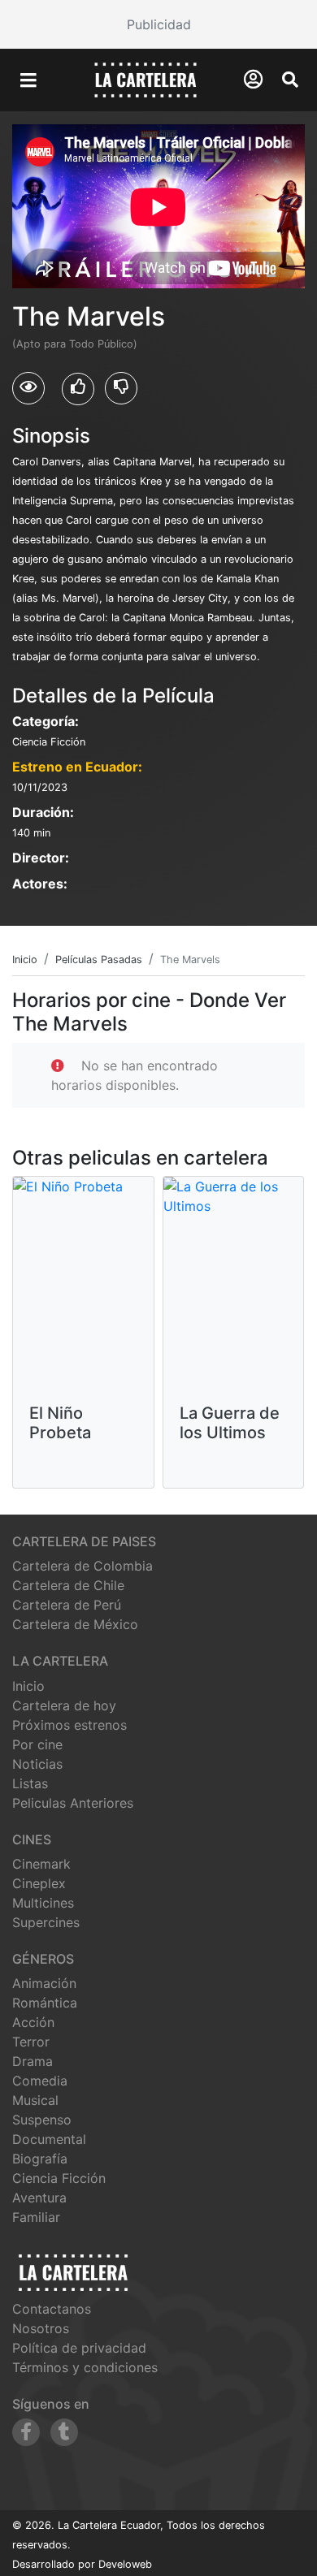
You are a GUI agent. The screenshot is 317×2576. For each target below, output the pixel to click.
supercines (46, 1922)
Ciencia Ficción (59, 2178)
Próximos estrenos (69, 1725)
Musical (35, 2100)
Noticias (37, 1764)
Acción (33, 2022)
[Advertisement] (158, 24)
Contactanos (52, 2309)
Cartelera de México (75, 1624)
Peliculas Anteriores (73, 1803)
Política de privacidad (79, 2348)
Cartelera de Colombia (83, 1566)
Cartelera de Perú (67, 1605)
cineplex (39, 1883)
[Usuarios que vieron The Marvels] (28, 388)
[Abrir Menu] (28, 80)
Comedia (40, 2081)
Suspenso (42, 2120)
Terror (31, 2042)
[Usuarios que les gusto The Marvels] (78, 389)
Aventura (39, 2198)
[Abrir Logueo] (253, 79)
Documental (49, 2139)
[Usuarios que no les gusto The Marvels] (121, 388)
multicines (43, 1903)
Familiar (36, 2217)
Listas (30, 1783)
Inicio (28, 1686)
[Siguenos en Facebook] (26, 2432)
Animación (44, 1983)
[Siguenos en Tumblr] (64, 2432)
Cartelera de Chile (68, 1585)
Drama (33, 2061)
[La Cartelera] (145, 79)
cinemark (41, 1864)
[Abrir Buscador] (290, 80)
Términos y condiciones (85, 2367)
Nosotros (41, 2328)
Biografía (40, 2159)
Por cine (37, 1744)
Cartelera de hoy (64, 1705)
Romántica (45, 2003)
